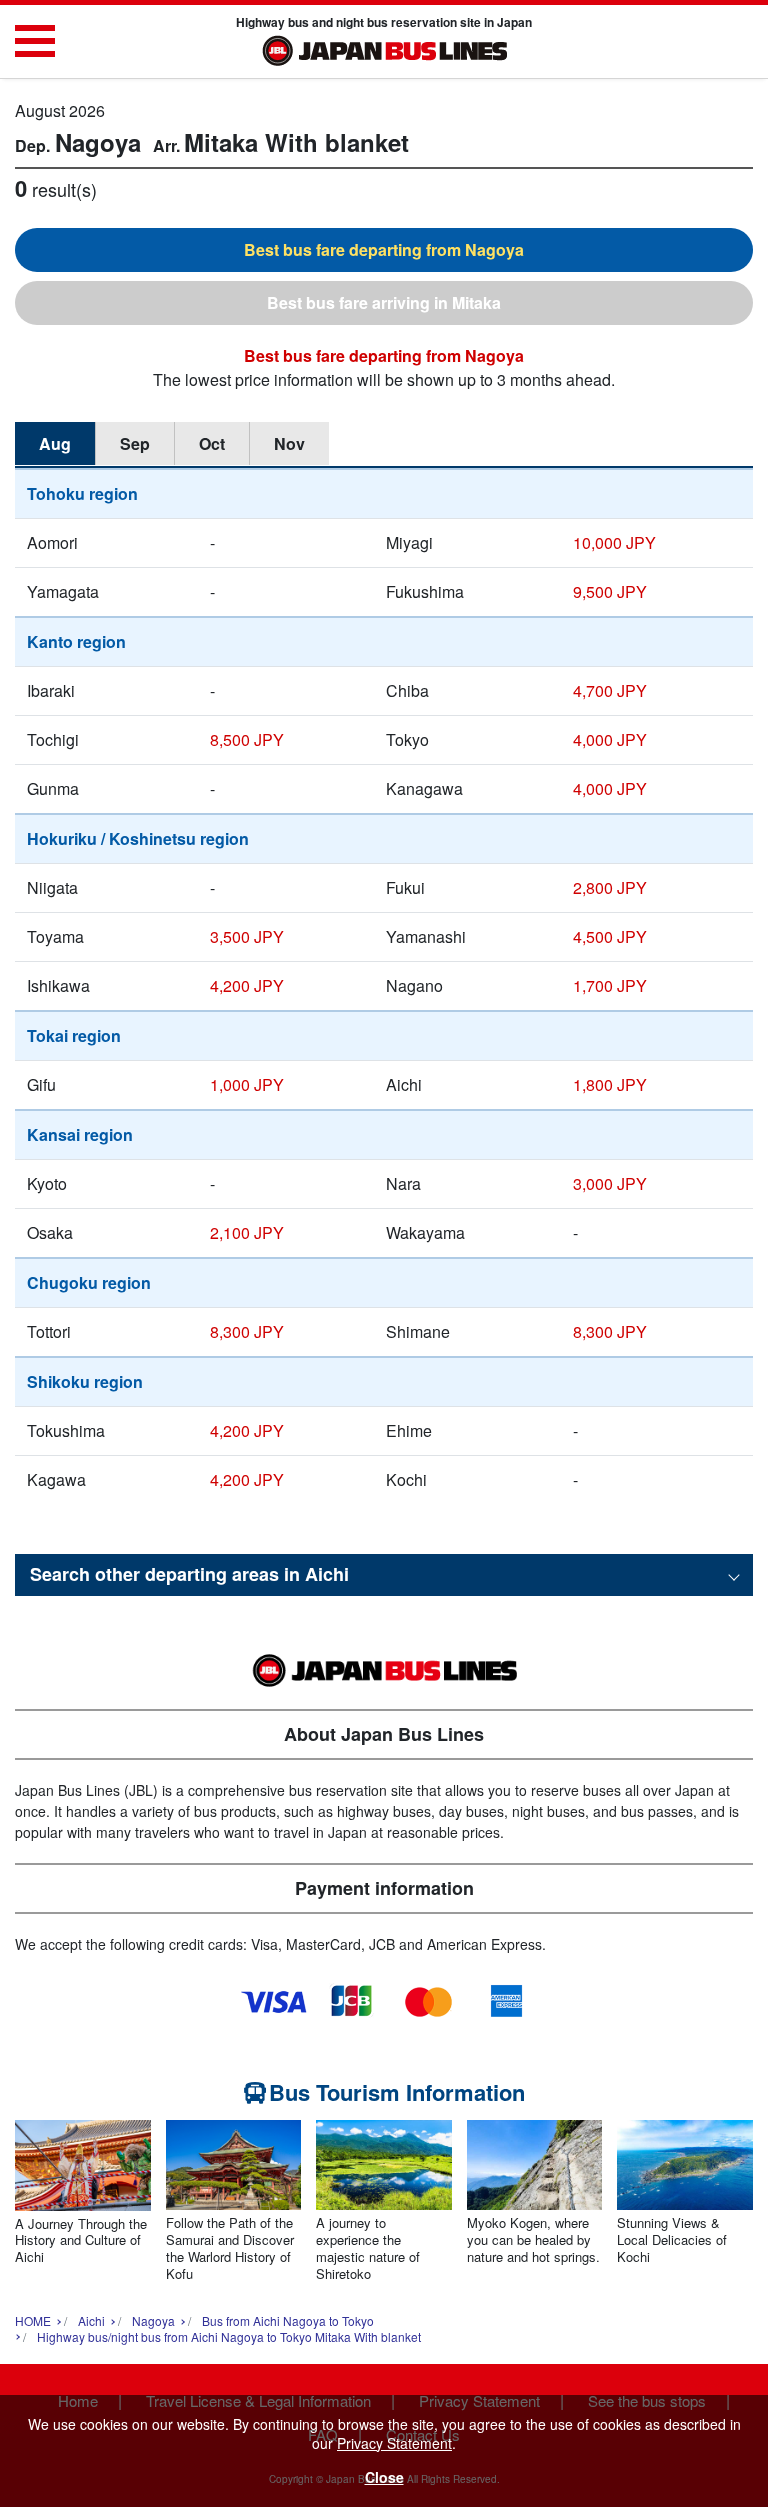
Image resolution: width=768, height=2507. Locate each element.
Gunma (53, 788)
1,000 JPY (247, 1084)
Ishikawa (58, 985)
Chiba (407, 690)
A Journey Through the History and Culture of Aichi (81, 2241)
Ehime (409, 1430)
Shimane (418, 1331)
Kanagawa (424, 788)
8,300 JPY (247, 1331)
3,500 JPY (247, 936)
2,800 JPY (610, 887)
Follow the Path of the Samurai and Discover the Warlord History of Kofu (230, 2249)
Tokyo (407, 739)
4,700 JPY (610, 690)
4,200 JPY (247, 985)
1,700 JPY (610, 985)
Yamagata (63, 591)
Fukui (405, 887)
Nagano (414, 985)
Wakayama (425, 1232)
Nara (403, 1183)
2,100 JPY (247, 1232)
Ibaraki (51, 690)
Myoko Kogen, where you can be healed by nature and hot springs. (533, 2240)
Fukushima (425, 591)
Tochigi (53, 739)
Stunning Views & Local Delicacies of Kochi (672, 2240)
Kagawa (56, 1479)
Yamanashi (426, 936)
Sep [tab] (135, 443)
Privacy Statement (394, 2443)
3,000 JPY (610, 1183)
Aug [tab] (55, 443)
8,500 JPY (247, 739)
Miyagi (409, 542)
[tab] (384, 250)
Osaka (50, 1232)
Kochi (406, 1479)
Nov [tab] (289, 443)
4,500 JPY (610, 936)
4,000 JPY (610, 739)
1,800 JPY (610, 1084)
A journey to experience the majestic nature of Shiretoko (368, 2249)
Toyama (55, 936)
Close (384, 2477)
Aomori (52, 542)
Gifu (41, 1084)
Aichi (404, 1084)
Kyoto (47, 1183)
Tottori (49, 1331)
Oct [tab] (212, 443)
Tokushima (66, 1430)
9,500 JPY (610, 591)
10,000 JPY (614, 542)
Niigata (52, 887)
